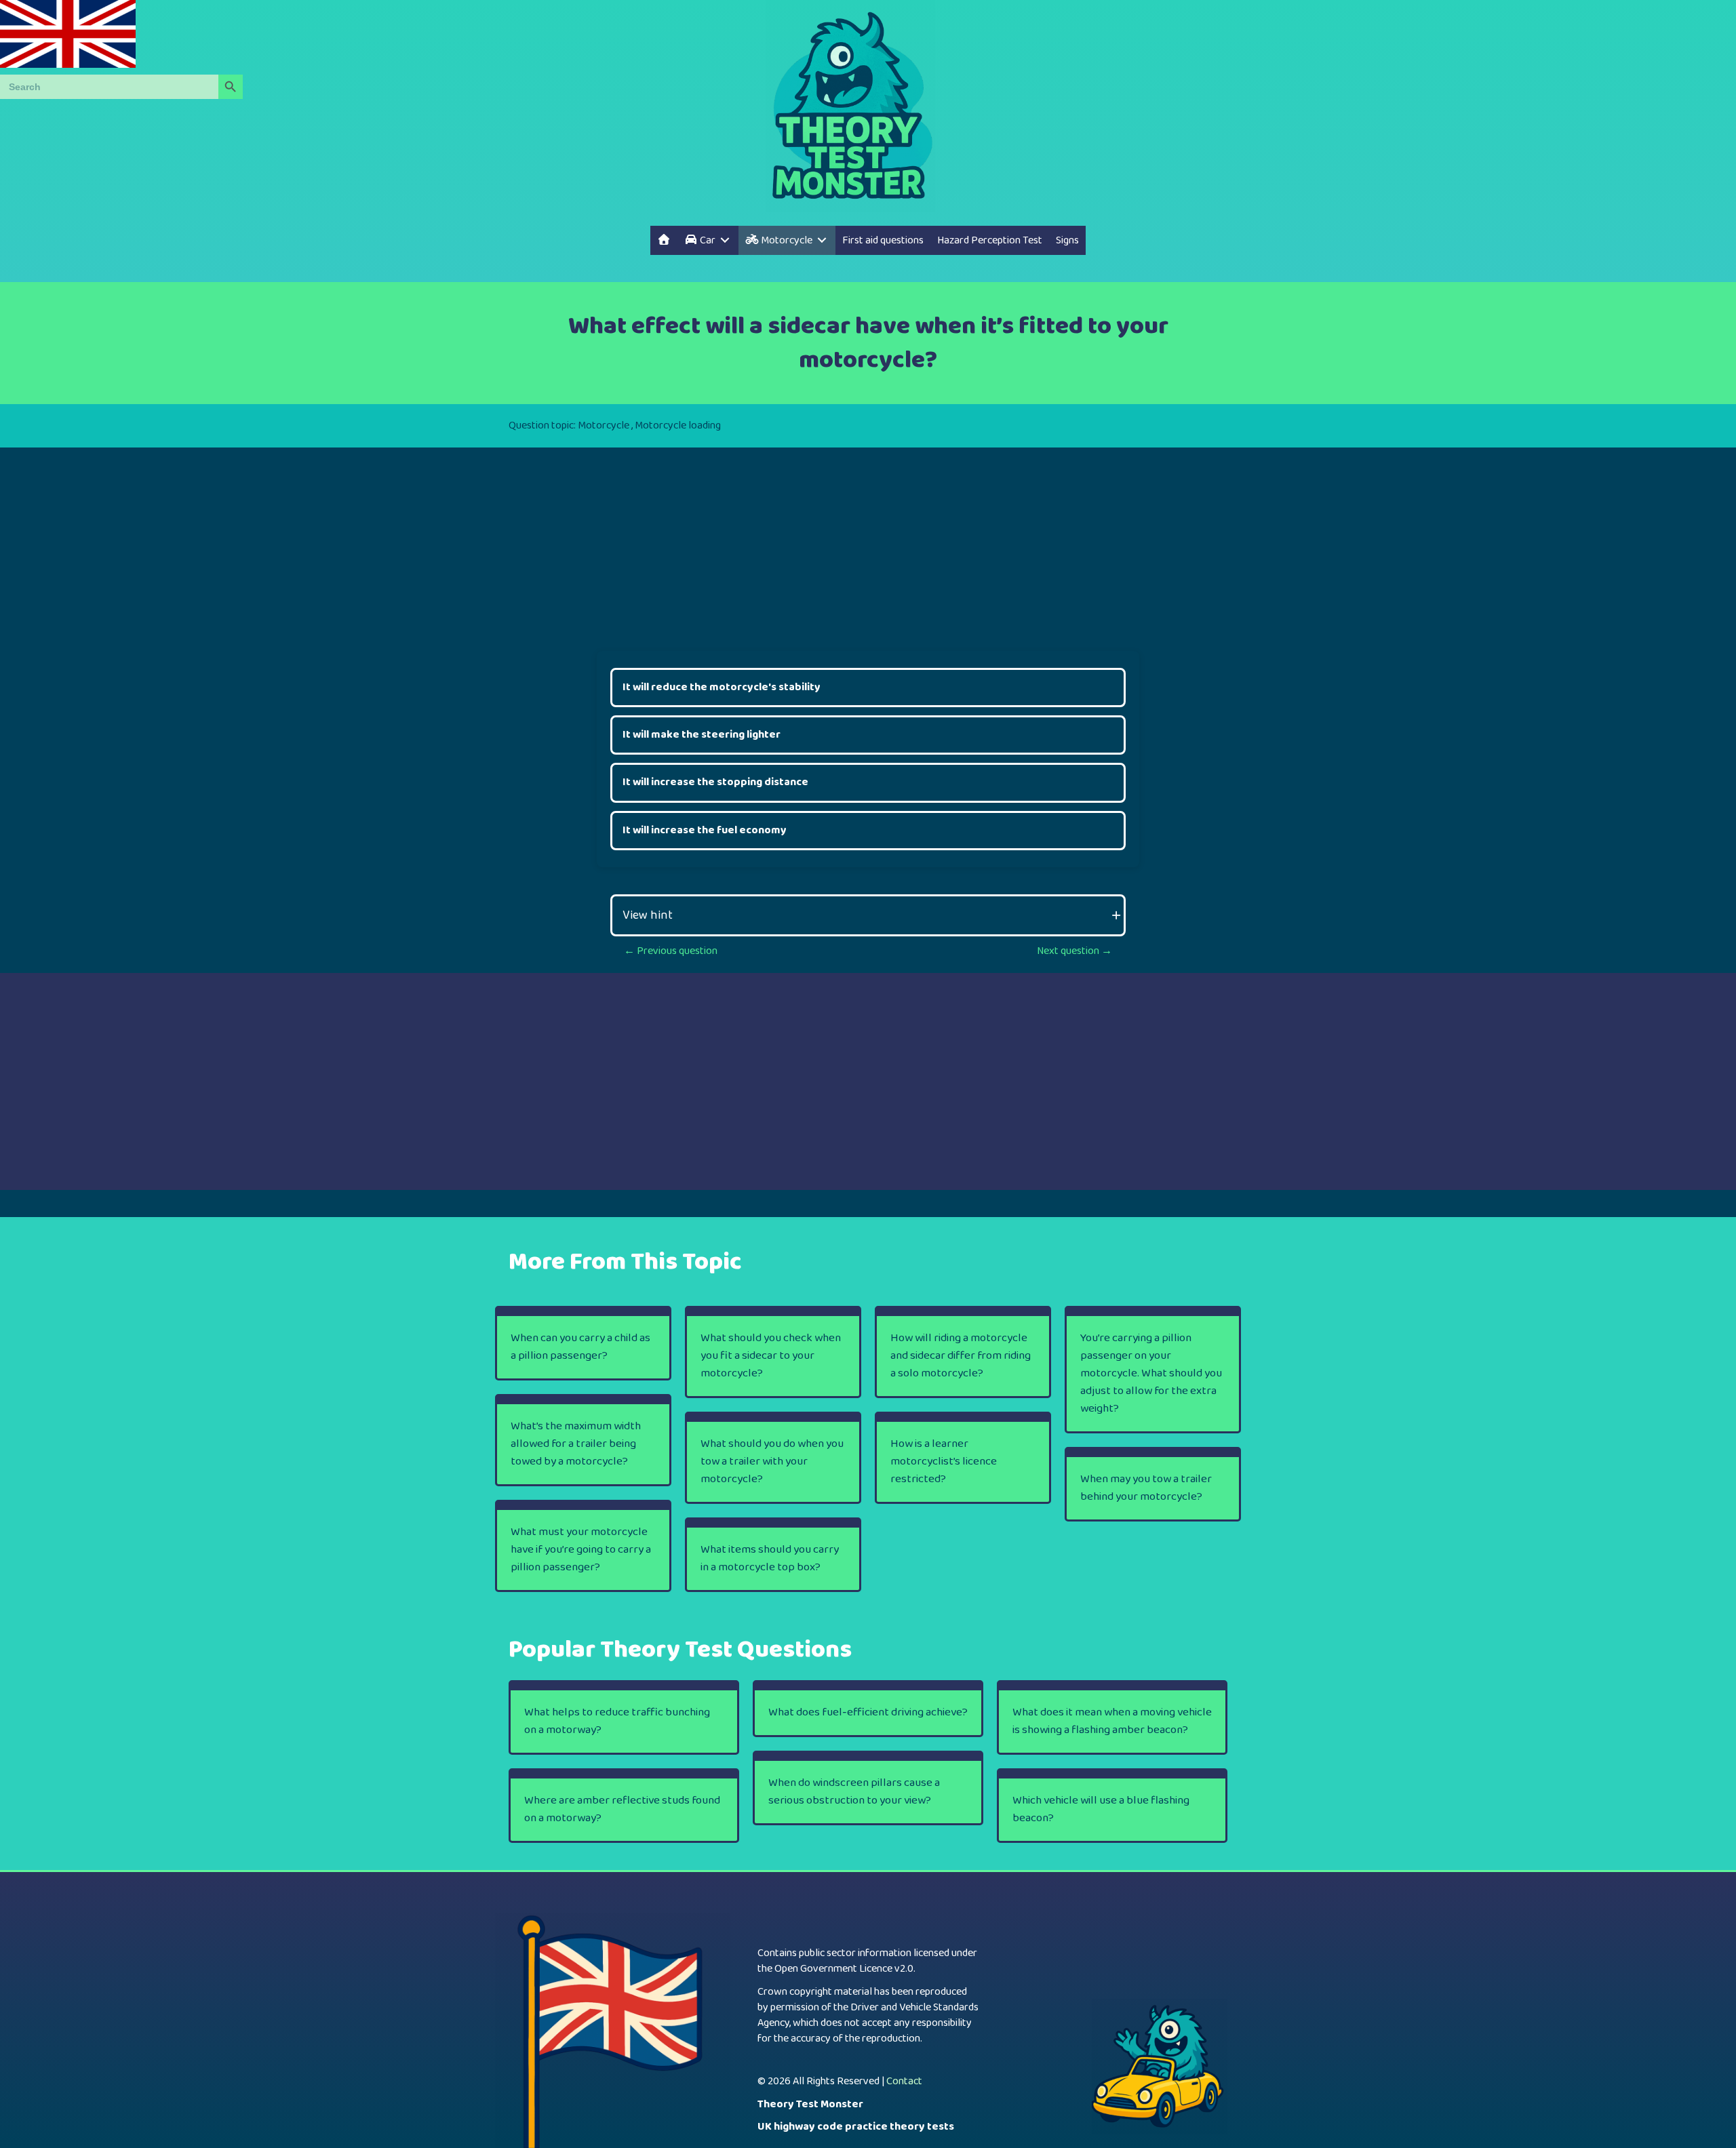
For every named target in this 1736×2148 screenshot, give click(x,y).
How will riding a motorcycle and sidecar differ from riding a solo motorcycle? (961, 1356)
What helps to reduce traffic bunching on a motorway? (617, 1721)
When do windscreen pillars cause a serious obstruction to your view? (854, 1792)
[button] (868, 915)
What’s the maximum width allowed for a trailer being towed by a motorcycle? (576, 1444)
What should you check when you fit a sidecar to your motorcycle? (771, 1356)
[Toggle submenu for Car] (725, 240)
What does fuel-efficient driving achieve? (868, 1712)
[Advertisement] (868, 542)
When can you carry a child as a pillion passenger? (580, 1347)
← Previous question (671, 951)
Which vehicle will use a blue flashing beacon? (1101, 1809)
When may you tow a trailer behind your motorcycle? (1146, 1488)
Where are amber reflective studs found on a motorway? (622, 1809)
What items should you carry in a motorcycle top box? (770, 1558)
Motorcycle (604, 425)
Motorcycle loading (678, 425)
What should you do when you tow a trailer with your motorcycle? (772, 1461)
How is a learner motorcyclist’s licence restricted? (944, 1461)
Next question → (1074, 951)
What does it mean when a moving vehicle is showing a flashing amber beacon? (1112, 1721)
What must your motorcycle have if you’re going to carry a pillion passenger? (581, 1550)
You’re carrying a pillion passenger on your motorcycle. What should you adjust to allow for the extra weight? (1151, 1373)
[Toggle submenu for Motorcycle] (822, 240)
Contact (904, 2081)
